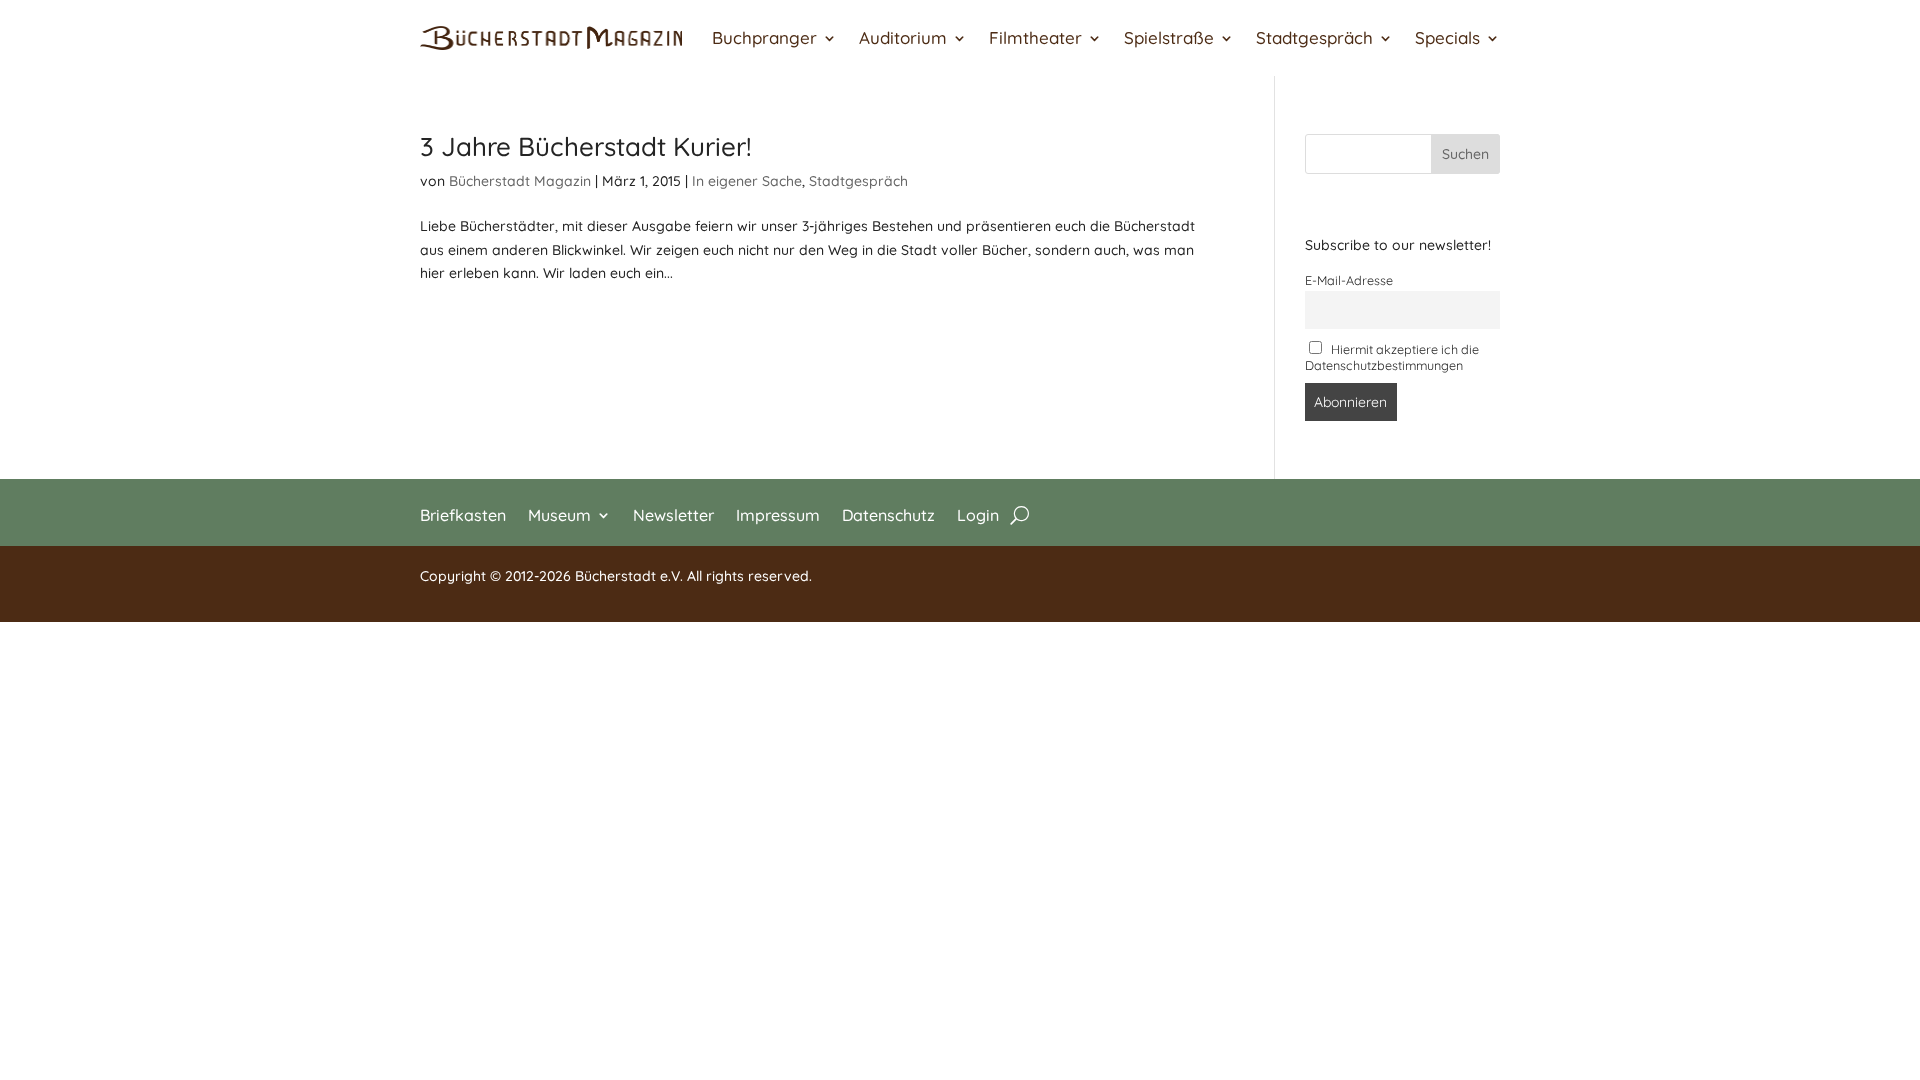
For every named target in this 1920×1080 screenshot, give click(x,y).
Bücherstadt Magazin (520, 181)
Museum (559, 513)
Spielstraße (1169, 37)
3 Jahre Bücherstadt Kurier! (586, 146)
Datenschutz (888, 513)
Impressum (778, 513)
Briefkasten (463, 513)
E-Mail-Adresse (1349, 280)
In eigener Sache (747, 181)
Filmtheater (1035, 37)
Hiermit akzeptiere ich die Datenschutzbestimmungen (1392, 357)
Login (978, 513)
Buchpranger (764, 37)
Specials (1447, 37)
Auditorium (903, 37)
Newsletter (673, 513)
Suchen (1465, 154)
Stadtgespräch (1314, 37)
